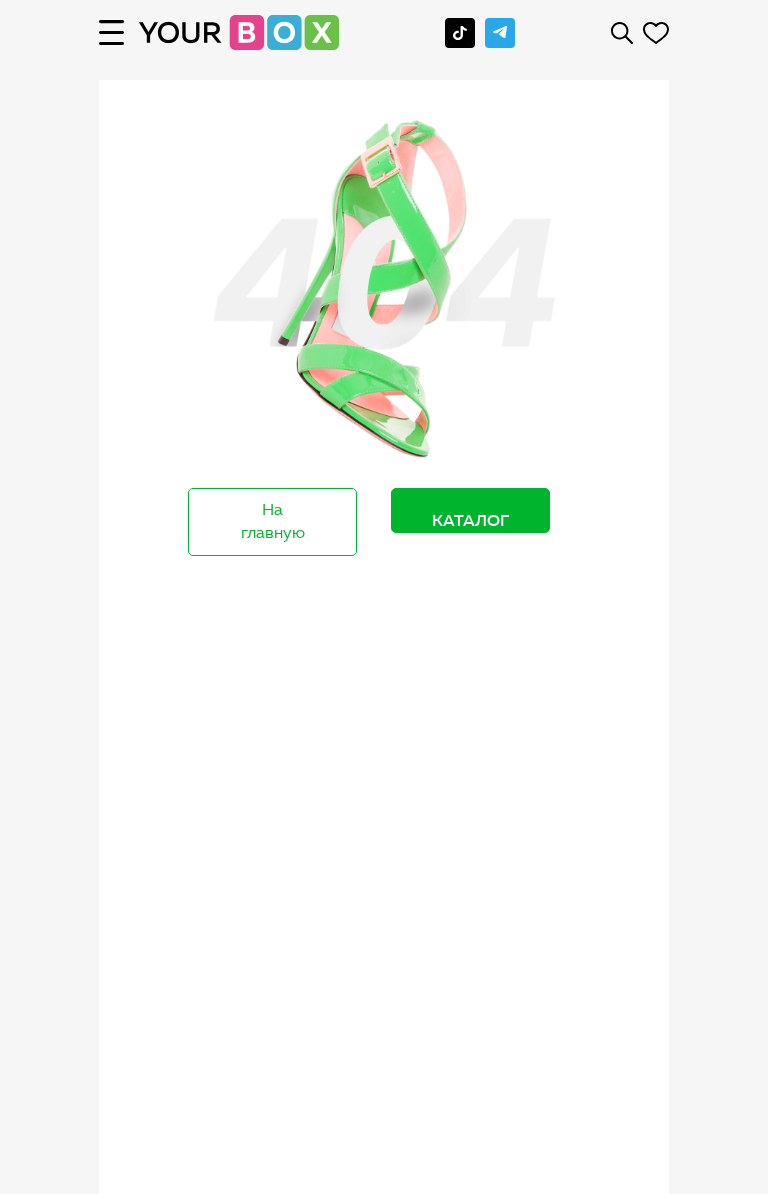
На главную (273, 521)
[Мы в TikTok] (460, 33)
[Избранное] (656, 33)
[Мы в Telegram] (500, 33)
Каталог (470, 520)
